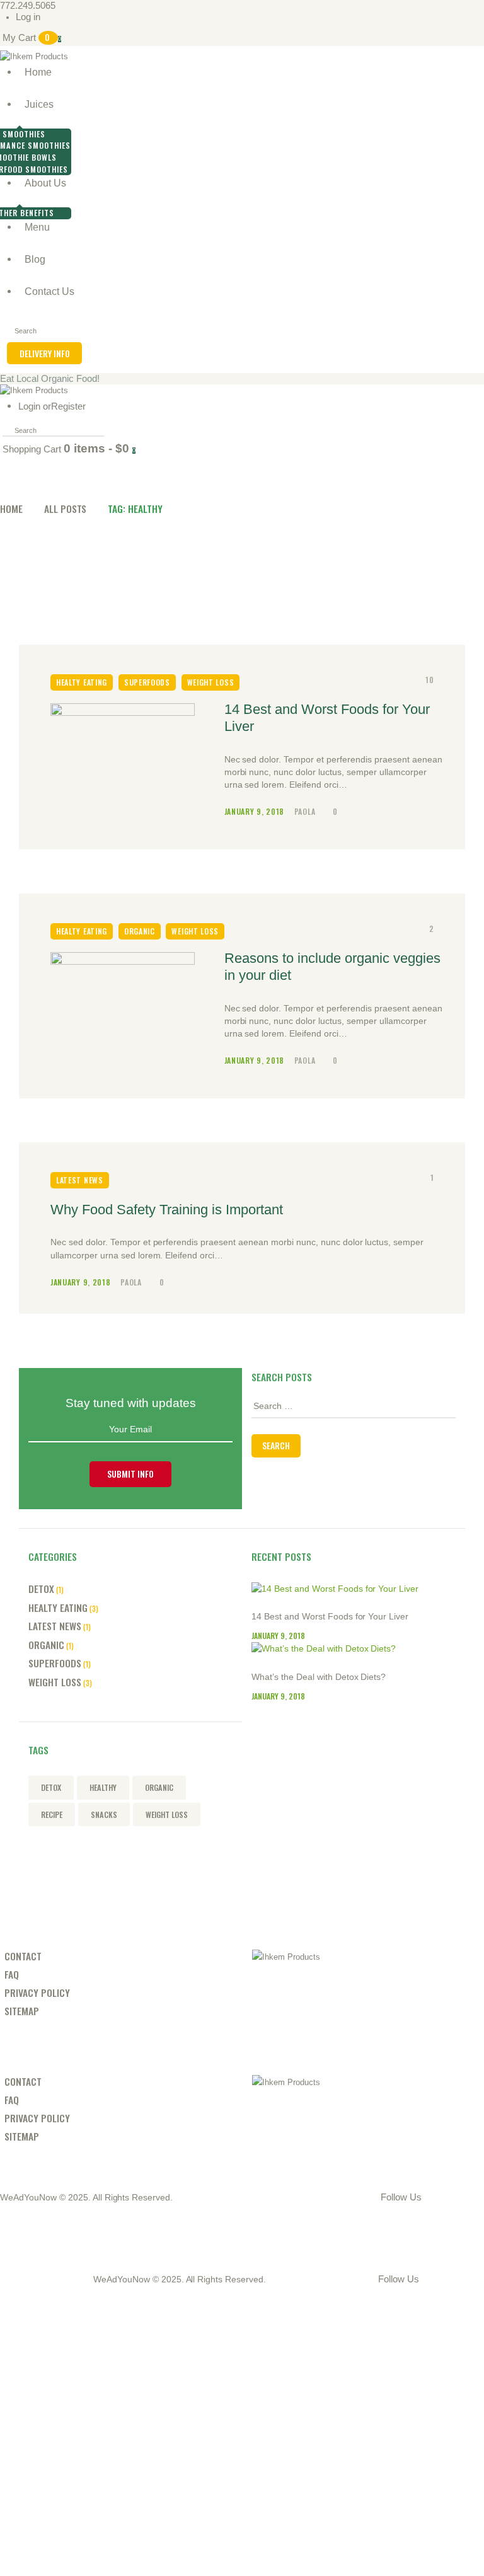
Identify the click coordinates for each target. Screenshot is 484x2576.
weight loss (167, 1814)
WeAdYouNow (28, 2197)
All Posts (66, 508)
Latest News (80, 1180)
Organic (140, 931)
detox (51, 1787)
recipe (52, 1814)
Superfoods (147, 682)
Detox (41, 1588)
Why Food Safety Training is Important (167, 1210)
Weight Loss (211, 682)
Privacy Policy (37, 1992)
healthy (103, 1787)
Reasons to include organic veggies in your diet (332, 967)
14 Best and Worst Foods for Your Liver (327, 718)
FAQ (12, 1974)
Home (11, 508)
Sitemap (22, 2010)
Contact (23, 1956)
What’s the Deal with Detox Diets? (319, 1677)
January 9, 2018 (256, 811)
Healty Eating (82, 682)
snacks (104, 1814)
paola (306, 811)
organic (159, 1787)
